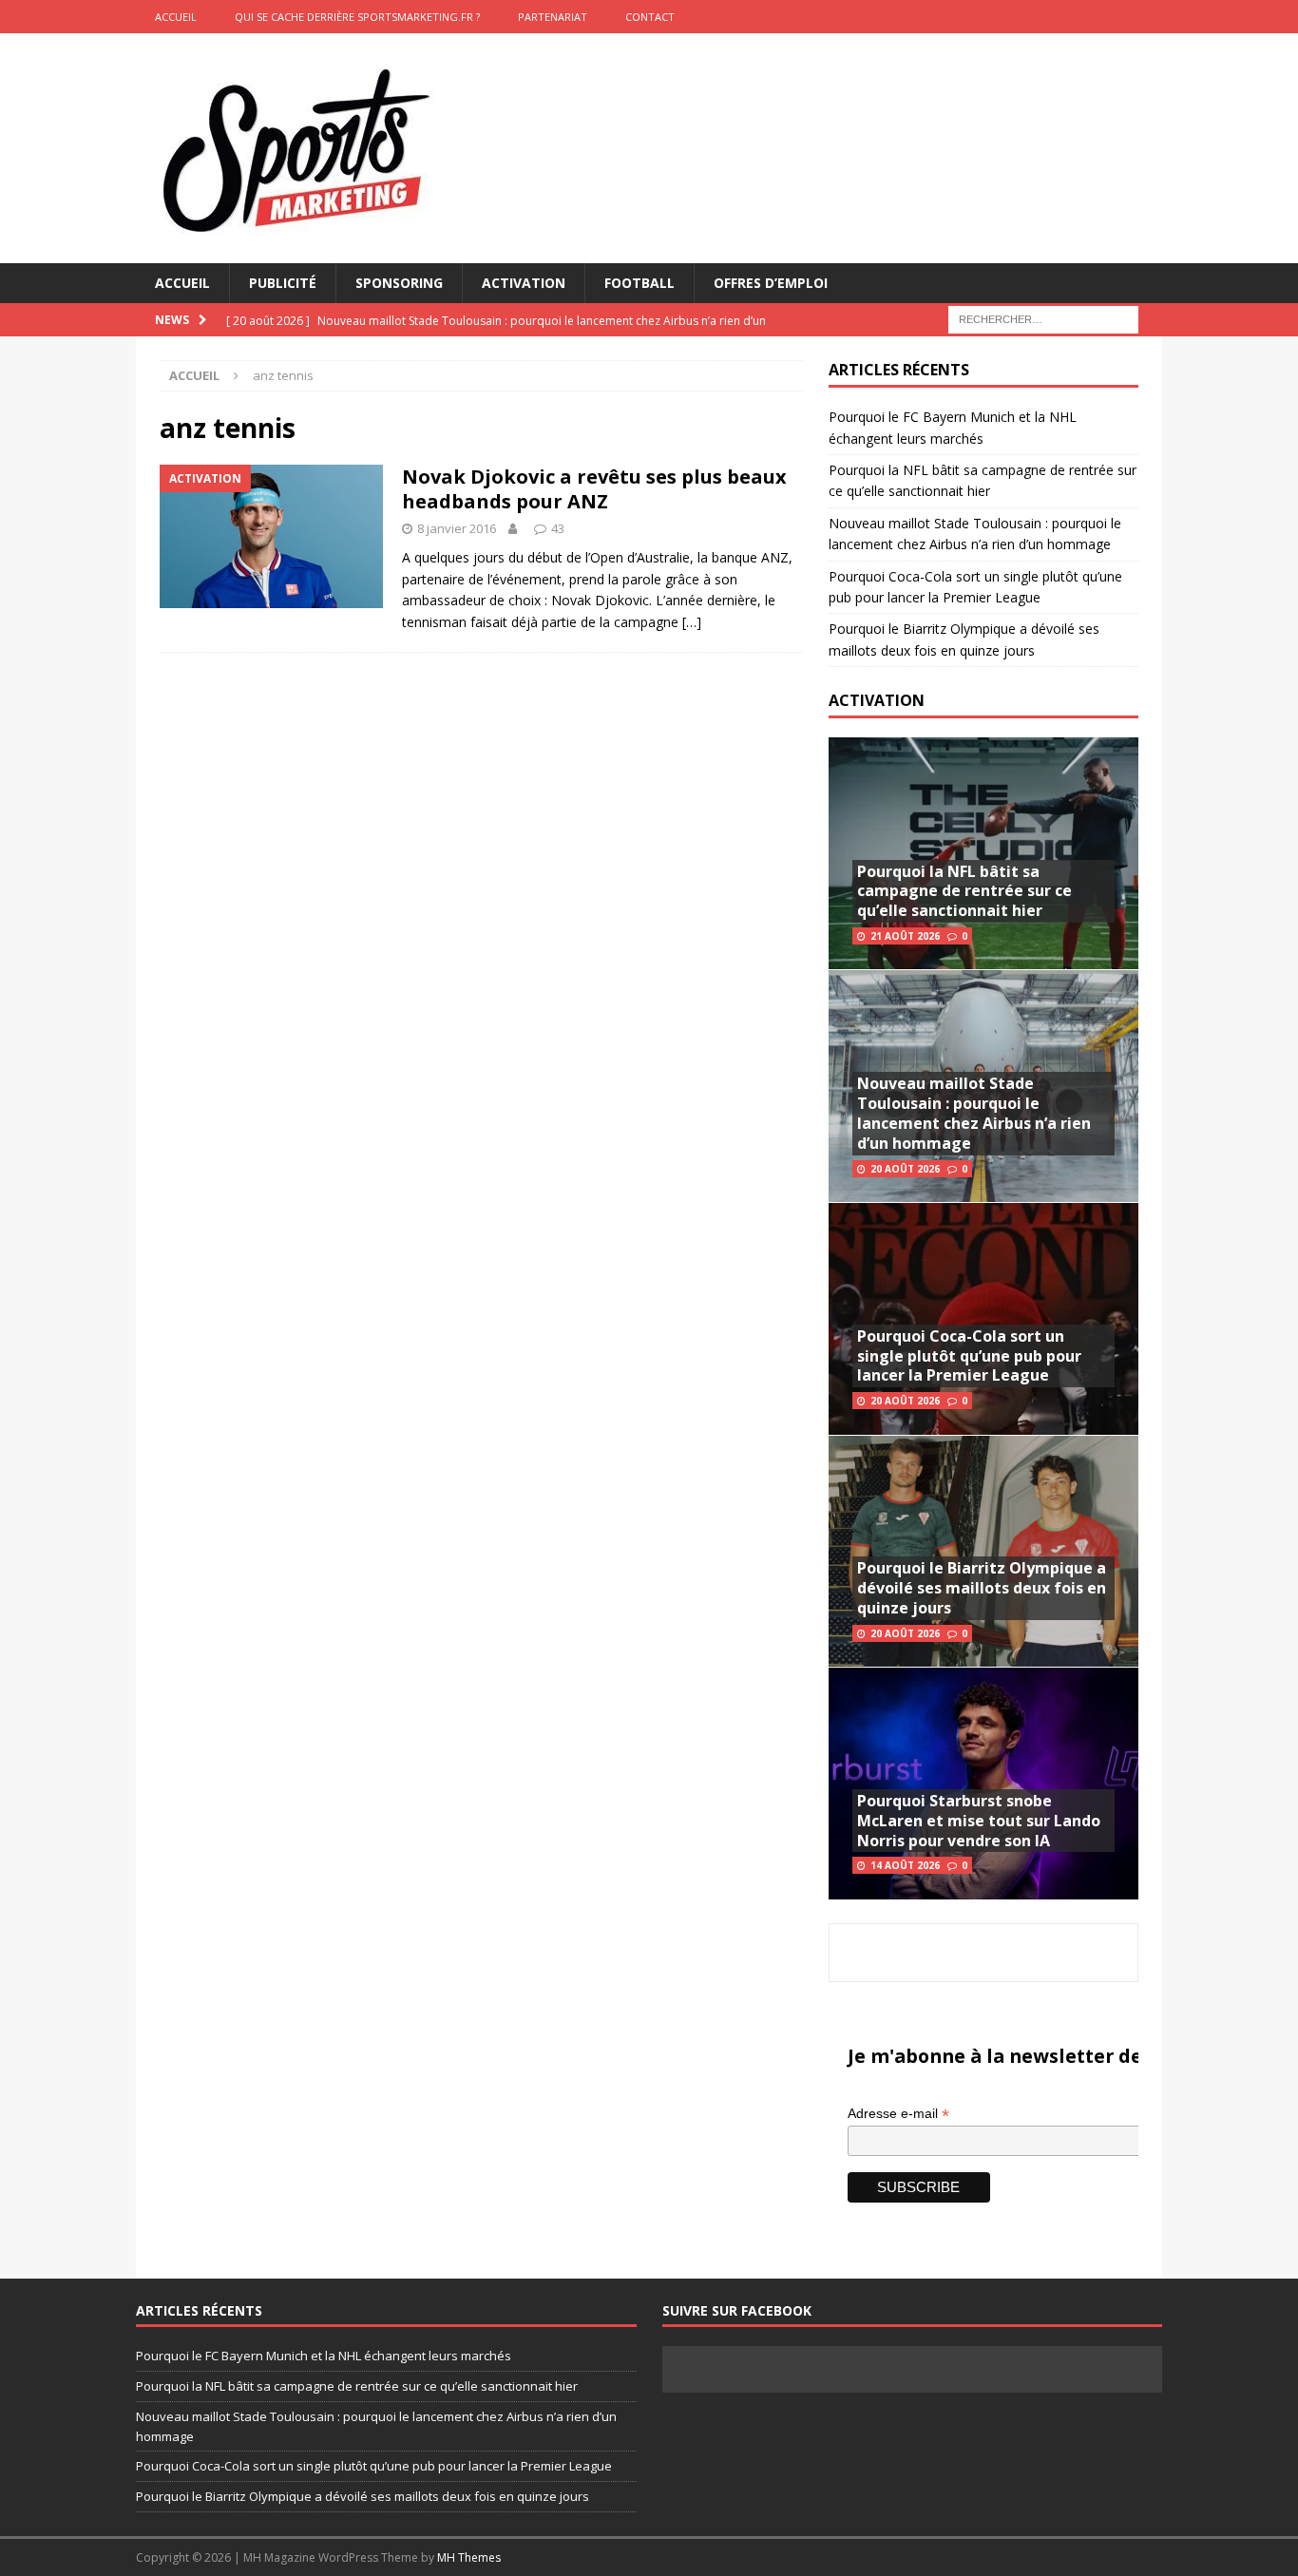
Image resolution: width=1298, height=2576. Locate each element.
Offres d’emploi (771, 283)
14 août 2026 (905, 1865)
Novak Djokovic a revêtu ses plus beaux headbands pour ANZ (594, 489)
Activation (524, 283)
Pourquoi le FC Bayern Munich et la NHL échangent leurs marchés (324, 2356)
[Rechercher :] (1043, 319)
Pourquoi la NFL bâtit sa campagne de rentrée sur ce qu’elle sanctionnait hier (964, 891)
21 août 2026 (905, 936)
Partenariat (553, 17)
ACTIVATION (877, 700)
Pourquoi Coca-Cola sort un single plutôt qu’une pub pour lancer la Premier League (969, 1356)
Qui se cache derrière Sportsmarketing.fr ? (357, 17)
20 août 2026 (905, 1169)
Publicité (283, 283)
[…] (692, 622)
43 (558, 528)
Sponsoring (399, 283)
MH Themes (469, 2557)
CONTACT (650, 17)
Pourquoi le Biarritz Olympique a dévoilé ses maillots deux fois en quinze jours (982, 1588)
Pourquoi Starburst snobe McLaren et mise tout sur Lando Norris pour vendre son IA (979, 1821)
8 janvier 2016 (457, 528)
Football (639, 283)
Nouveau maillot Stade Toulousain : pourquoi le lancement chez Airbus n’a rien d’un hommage (974, 1113)
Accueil (182, 283)
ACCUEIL (176, 17)
